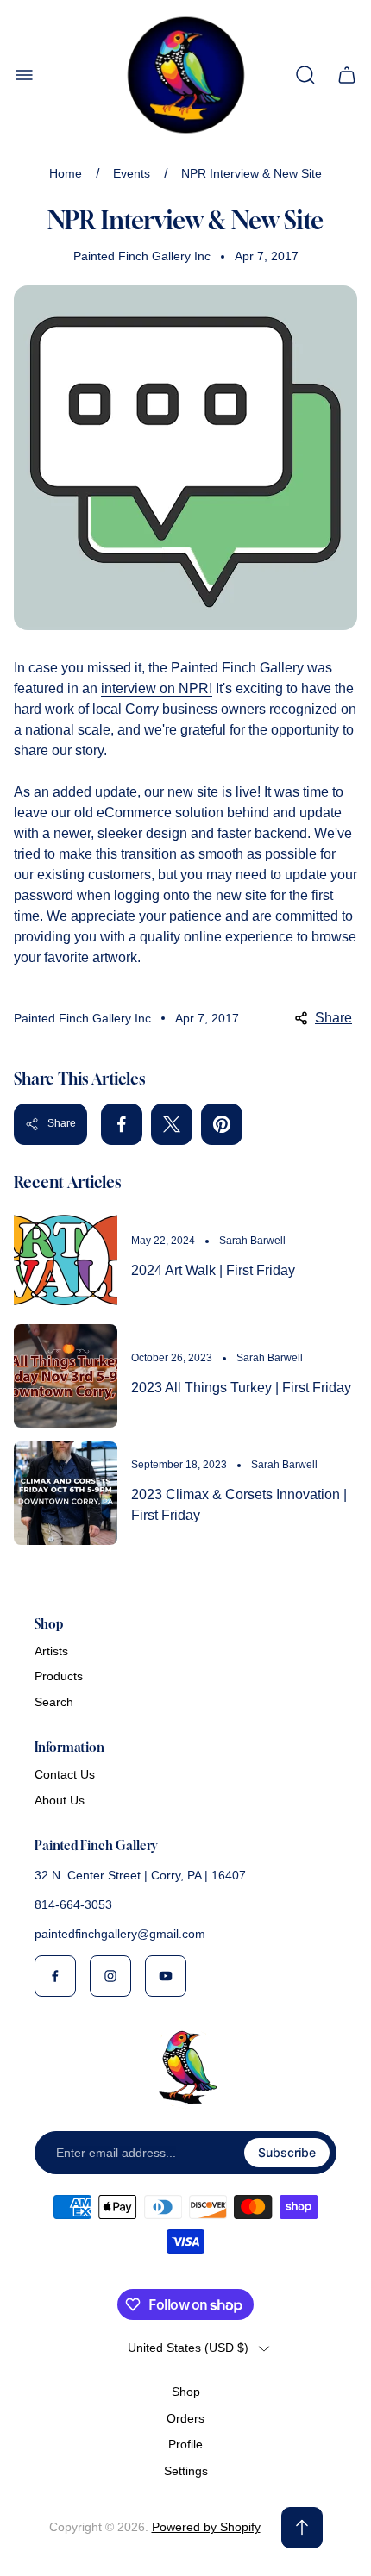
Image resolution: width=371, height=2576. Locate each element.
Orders (185, 2418)
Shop (186, 2392)
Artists (51, 1651)
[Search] (305, 75)
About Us (60, 1800)
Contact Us (65, 1774)
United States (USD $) (188, 2348)
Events (132, 173)
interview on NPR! (157, 688)
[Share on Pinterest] (222, 1124)
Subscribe (287, 2152)
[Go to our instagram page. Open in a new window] (110, 1976)
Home (66, 173)
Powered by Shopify (206, 2527)
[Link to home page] (185, 2067)
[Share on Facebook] (122, 1124)
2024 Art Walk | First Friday (213, 1270)
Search (54, 1702)
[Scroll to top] (302, 2528)
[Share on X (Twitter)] (172, 1124)
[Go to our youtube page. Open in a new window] (166, 1976)
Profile (185, 2444)
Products (59, 1676)
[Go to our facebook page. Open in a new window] (55, 1976)
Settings (186, 2471)
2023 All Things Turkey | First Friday (241, 1388)
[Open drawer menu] (24, 75)
